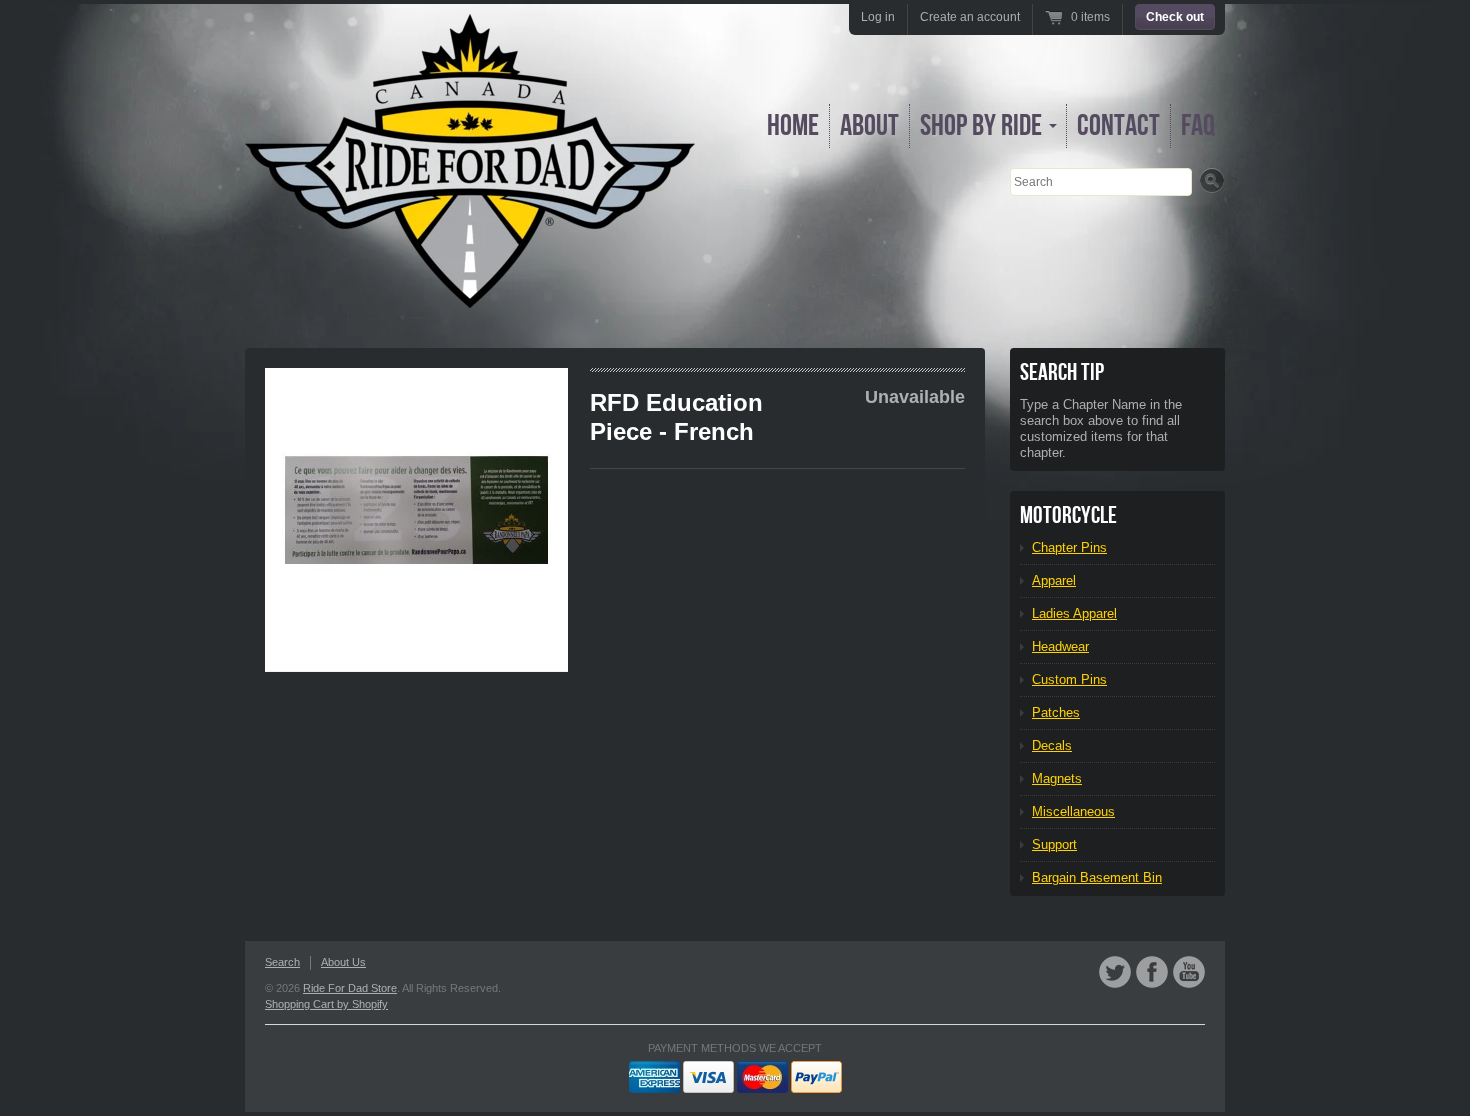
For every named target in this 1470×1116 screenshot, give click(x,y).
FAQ (1198, 126)
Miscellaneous (1073, 811)
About (869, 126)
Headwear (1060, 646)
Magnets (1057, 778)
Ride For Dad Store (350, 988)
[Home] (470, 293)
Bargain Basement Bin (1097, 877)
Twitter (1115, 972)
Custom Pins (1069, 679)
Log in (878, 17)
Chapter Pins (1069, 547)
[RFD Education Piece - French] (416, 520)
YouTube (1189, 972)
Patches (1056, 712)
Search (282, 962)
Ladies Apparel (1074, 613)
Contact (1118, 126)
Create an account (970, 17)
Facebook (1152, 972)
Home (793, 126)
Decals (1052, 745)
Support (1054, 844)
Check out (1175, 17)
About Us (343, 962)
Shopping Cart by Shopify (326, 1004)
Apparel (1054, 580)
